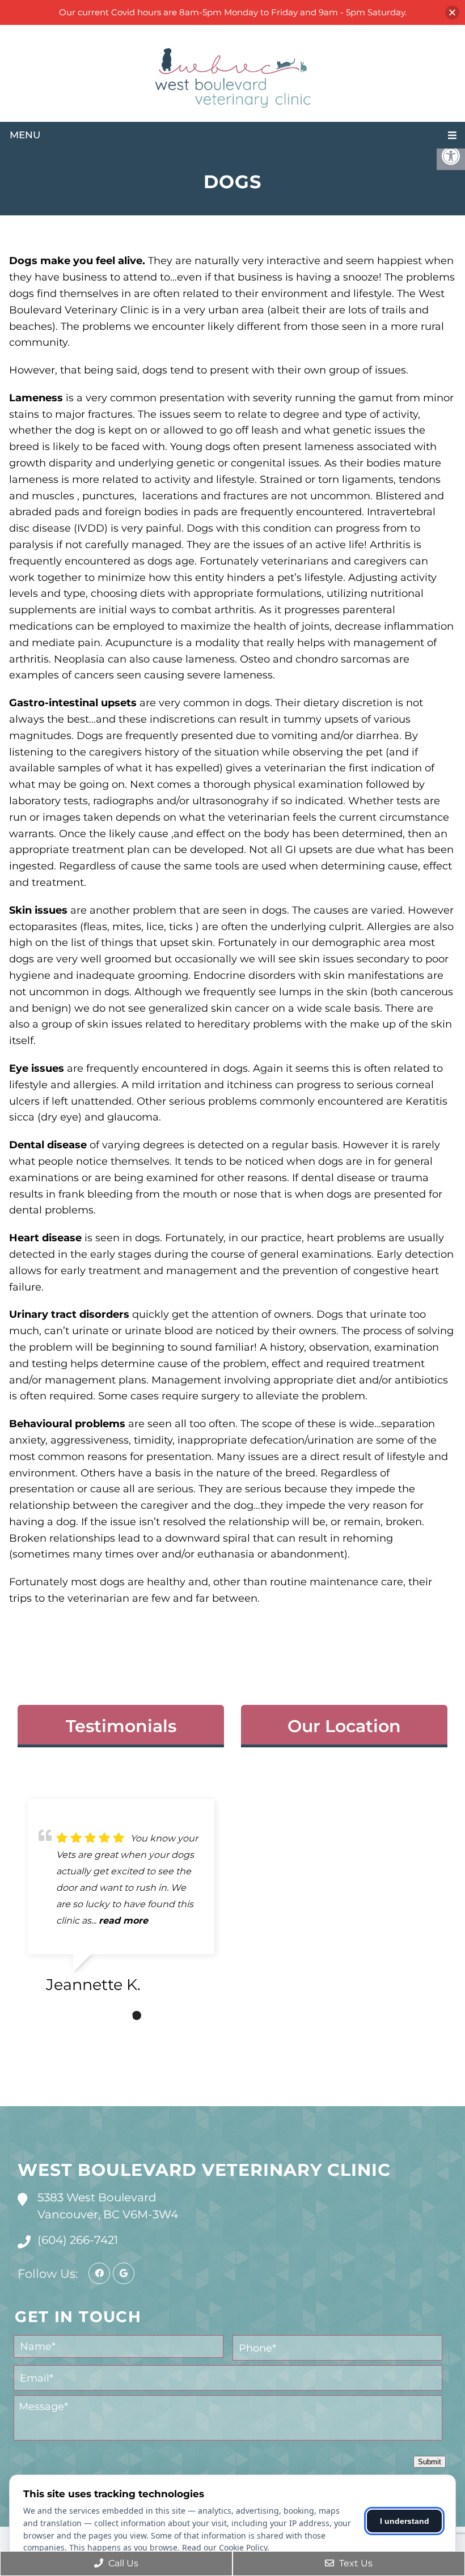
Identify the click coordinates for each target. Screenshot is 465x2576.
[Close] (452, 13)
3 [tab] (137, 2015)
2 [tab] (120, 2015)
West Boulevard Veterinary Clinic (204, 2170)
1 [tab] (103, 2015)
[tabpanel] (121, 1901)
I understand (405, 2521)
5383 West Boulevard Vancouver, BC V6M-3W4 (108, 2206)
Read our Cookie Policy (225, 2547)
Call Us (122, 2563)
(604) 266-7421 (78, 2240)
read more (123, 1921)
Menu (25, 135)
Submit (430, 2462)
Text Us (355, 2563)
